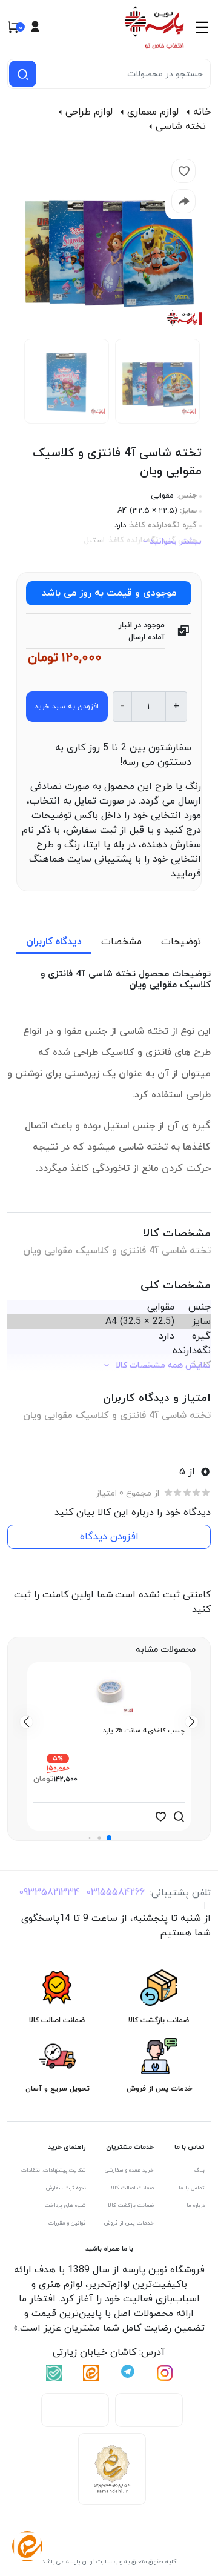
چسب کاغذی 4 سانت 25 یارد (144, 1731)
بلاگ (200, 2170)
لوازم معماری (153, 112)
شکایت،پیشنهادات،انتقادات (54, 2170)
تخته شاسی (181, 127)
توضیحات (181, 942)
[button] (109, 1838)
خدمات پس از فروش (129, 2223)
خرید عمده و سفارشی (129, 2170)
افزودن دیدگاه (109, 1537)
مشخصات (121, 942)
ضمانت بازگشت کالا (131, 2205)
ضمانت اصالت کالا (132, 2188)
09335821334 (49, 1892)
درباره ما (196, 2205)
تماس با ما (192, 2188)
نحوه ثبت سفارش (66, 2188)
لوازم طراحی (89, 112)
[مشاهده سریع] (179, 1817)
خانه (202, 112)
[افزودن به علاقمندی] (160, 1817)
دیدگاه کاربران (54, 942)
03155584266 (115, 1892)
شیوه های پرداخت (65, 2205)
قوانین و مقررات (67, 2223)
